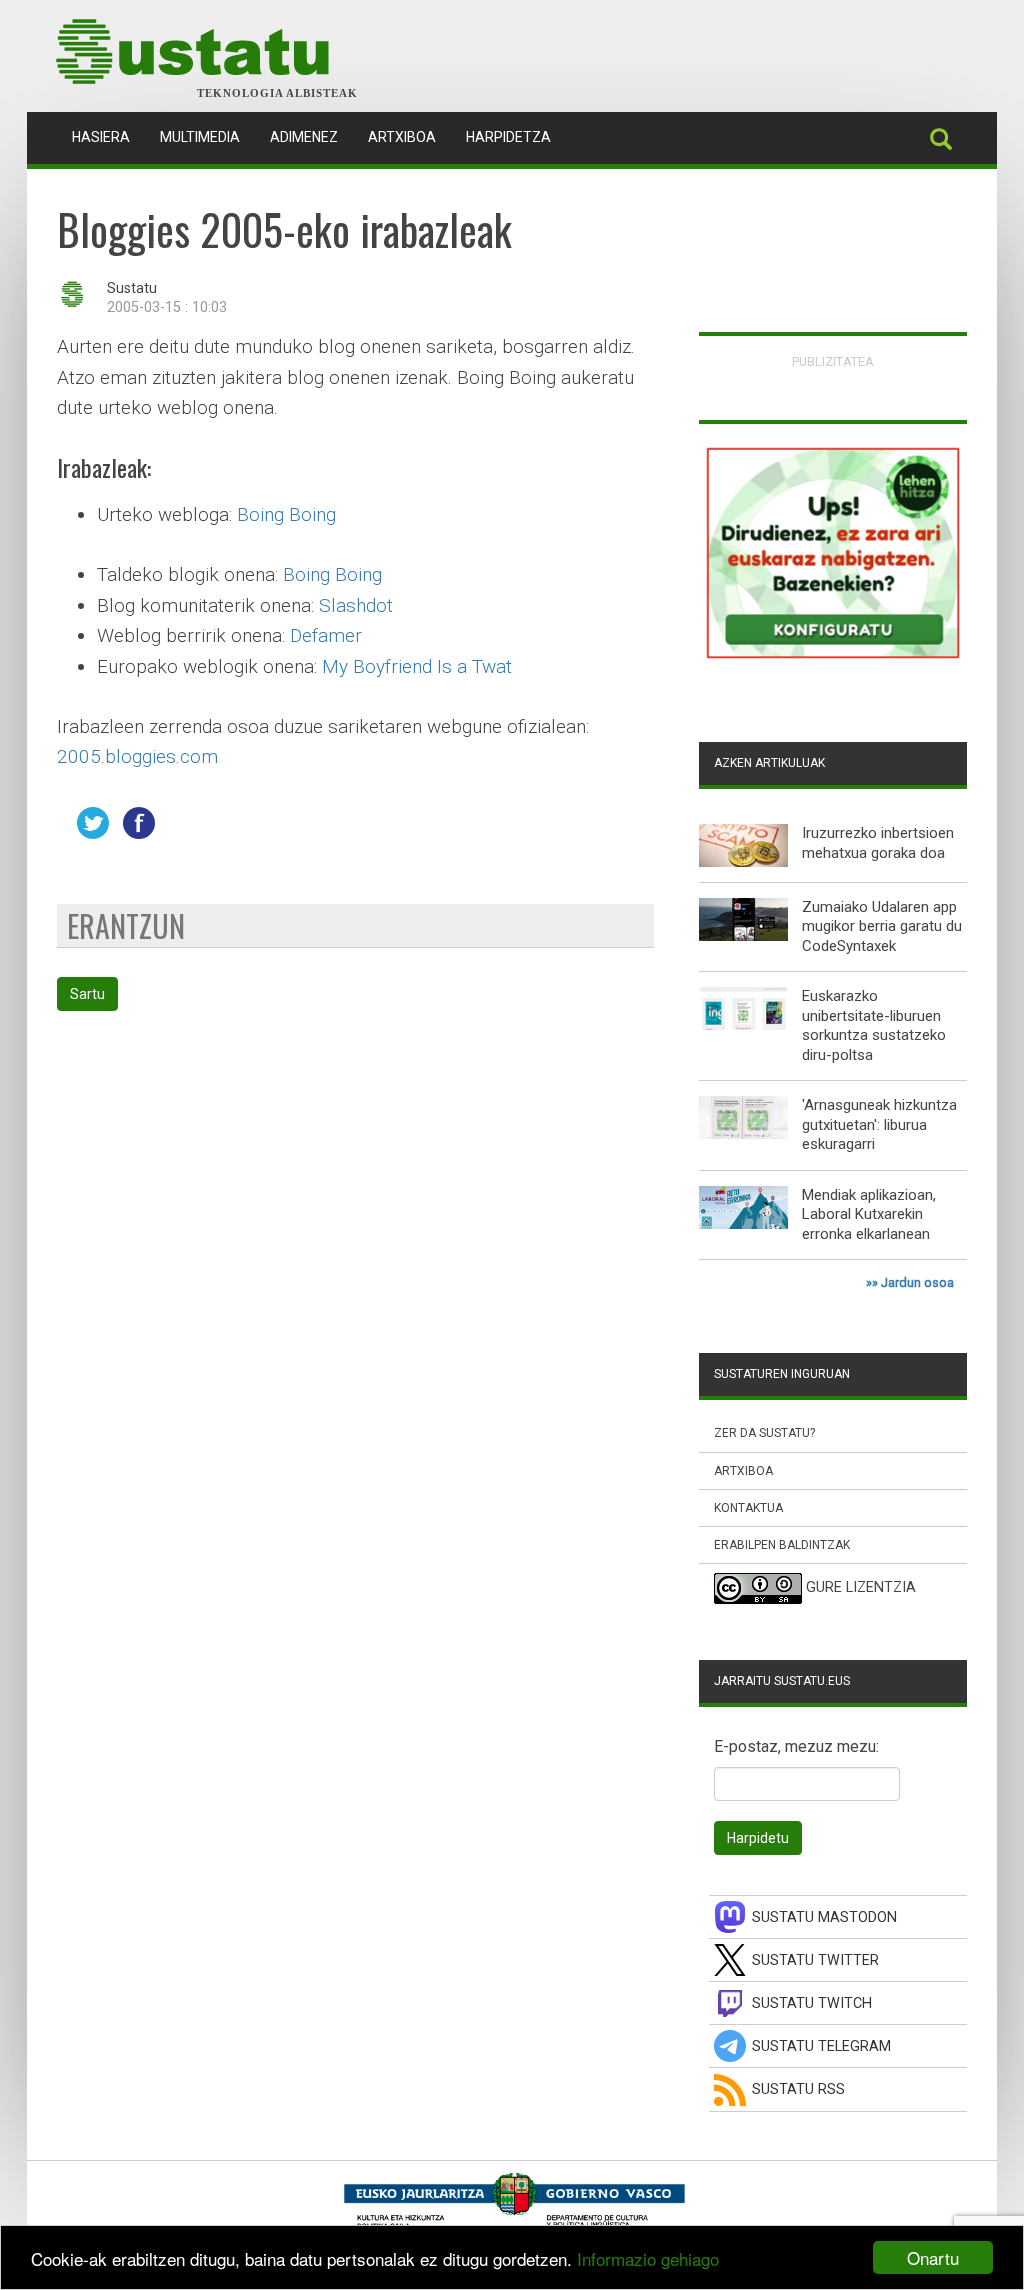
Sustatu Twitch (812, 2003)
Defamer (326, 635)
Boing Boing (286, 514)
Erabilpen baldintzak (782, 1545)
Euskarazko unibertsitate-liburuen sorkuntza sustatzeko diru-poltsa (874, 1025)
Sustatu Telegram (821, 2046)
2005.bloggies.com (137, 756)
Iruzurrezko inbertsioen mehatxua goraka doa (878, 843)
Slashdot (356, 605)
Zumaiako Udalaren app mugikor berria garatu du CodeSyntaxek (882, 926)
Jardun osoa (917, 1282)
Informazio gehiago (648, 2258)
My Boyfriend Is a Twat (417, 666)
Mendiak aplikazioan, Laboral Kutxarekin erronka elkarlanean (869, 1214)
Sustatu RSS (798, 2089)
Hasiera (108, 136)
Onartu (933, 2257)
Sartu (87, 994)
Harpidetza (508, 137)
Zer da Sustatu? (764, 1433)
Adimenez (304, 137)
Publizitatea (833, 361)
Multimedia (200, 137)
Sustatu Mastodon (824, 1917)
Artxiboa (402, 137)
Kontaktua (748, 1508)
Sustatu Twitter (815, 1960)
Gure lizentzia (861, 1588)
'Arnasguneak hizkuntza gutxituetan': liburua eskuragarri (879, 1124)
